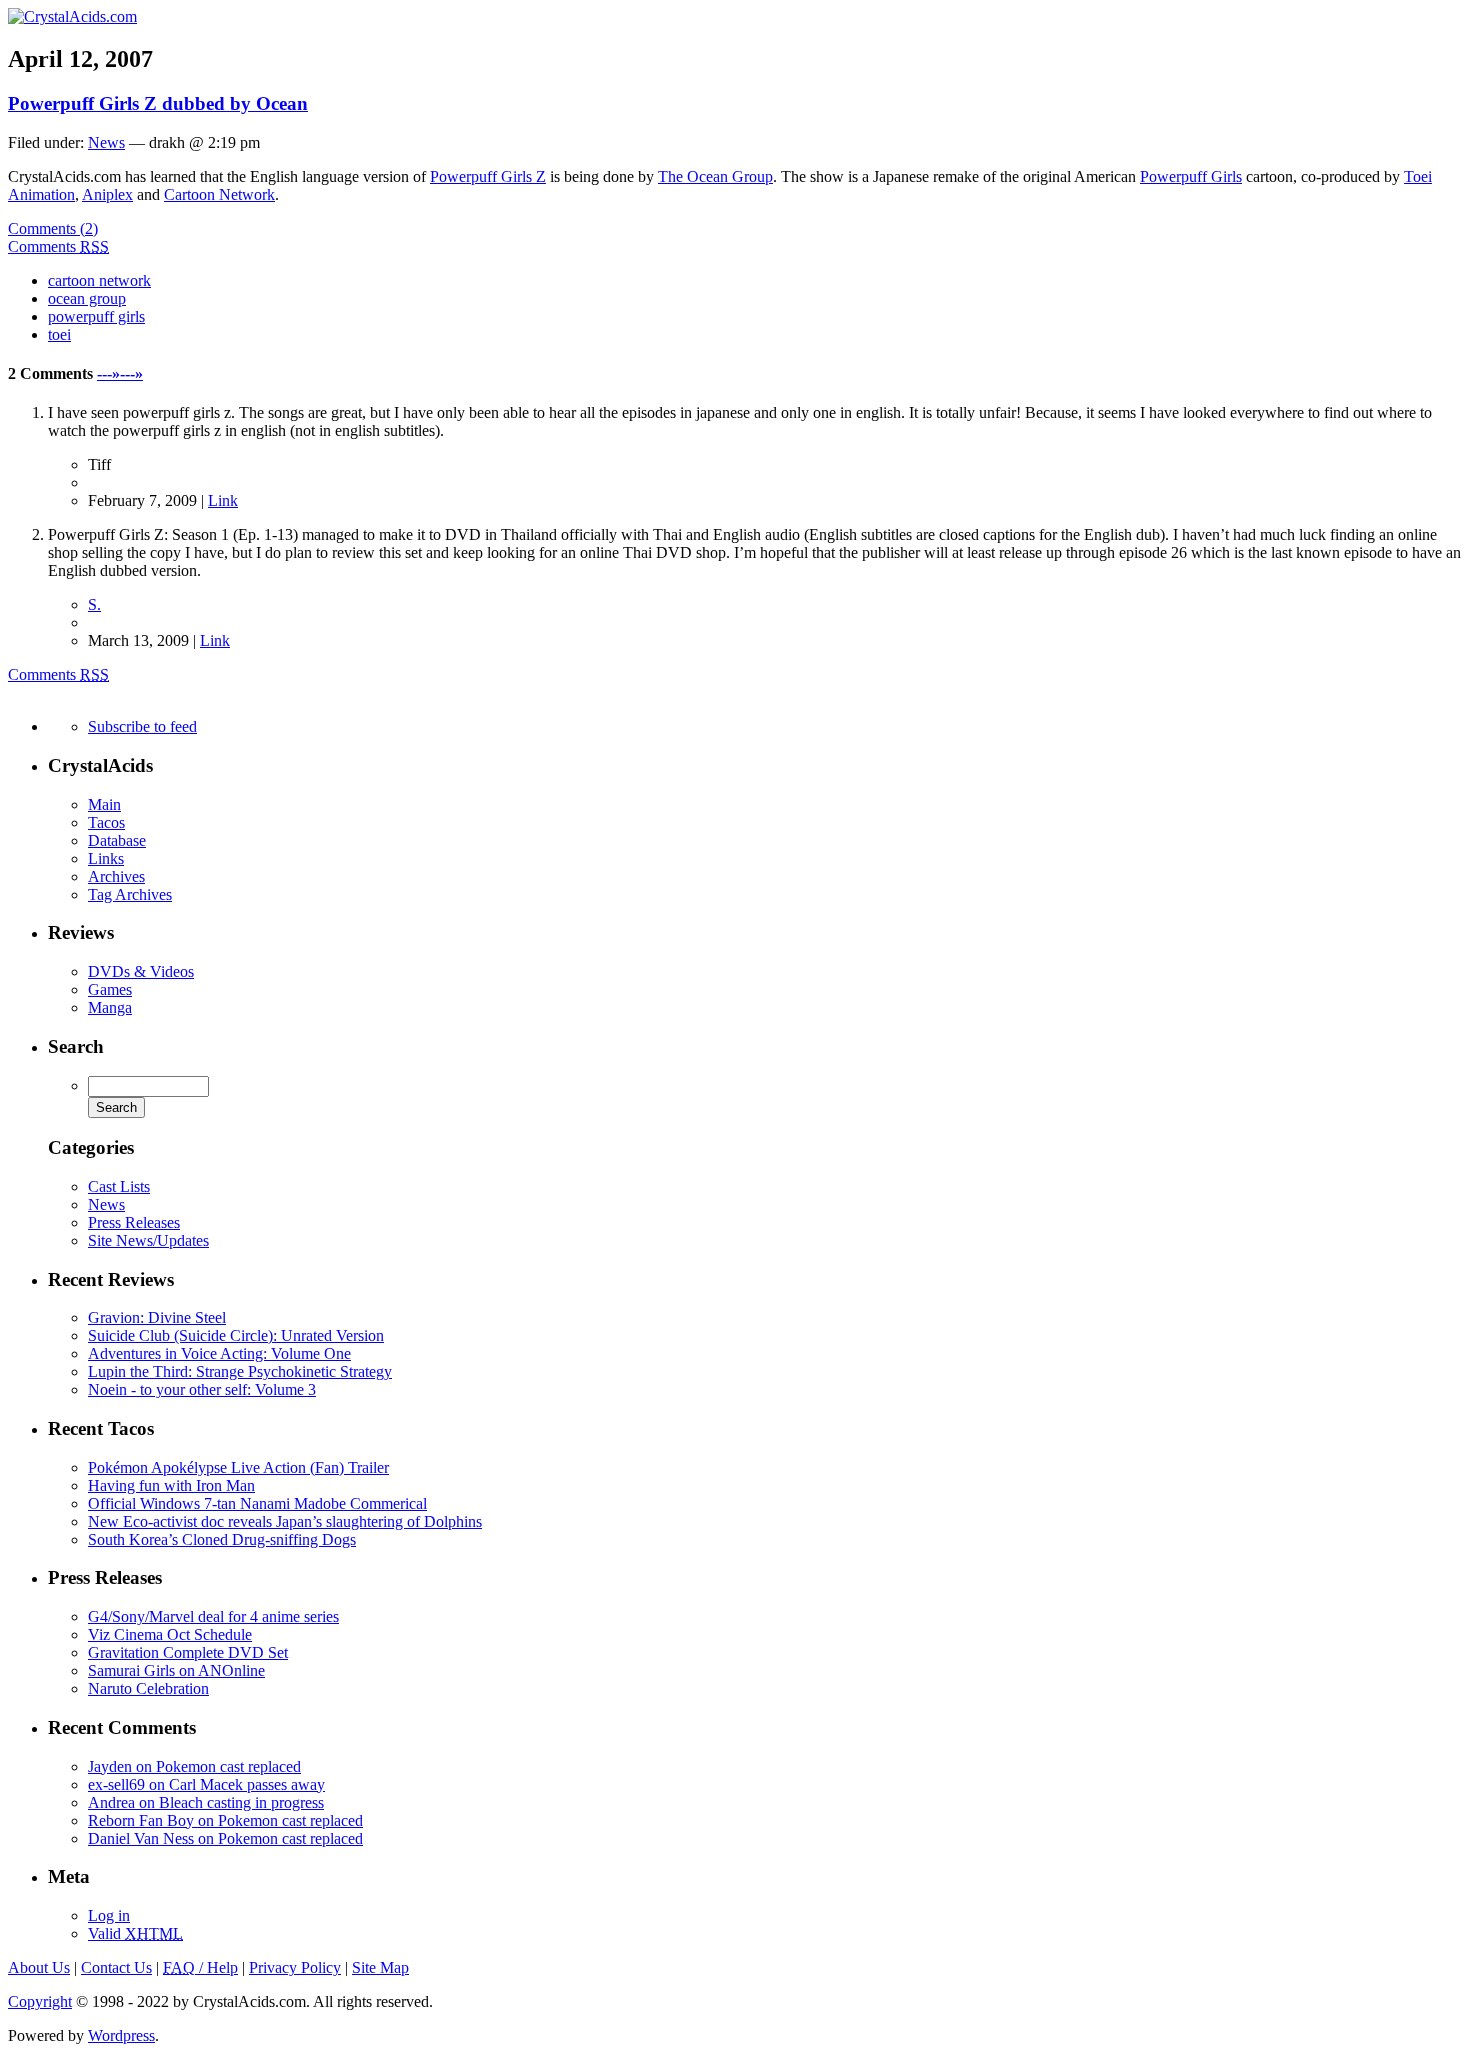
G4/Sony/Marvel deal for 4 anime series (213, 1616)
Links (106, 858)
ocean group (87, 298)
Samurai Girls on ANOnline (176, 1670)
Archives (116, 876)
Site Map (380, 1967)
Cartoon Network (219, 194)
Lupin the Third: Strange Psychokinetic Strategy (240, 1371)
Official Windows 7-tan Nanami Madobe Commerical (257, 1503)
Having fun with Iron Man (171, 1485)
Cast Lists (119, 1186)
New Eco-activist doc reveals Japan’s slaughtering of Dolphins (285, 1521)
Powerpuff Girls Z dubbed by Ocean (158, 103)
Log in (109, 1915)
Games (110, 989)
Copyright (40, 2001)
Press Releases (134, 1222)
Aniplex (107, 194)
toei (59, 334)
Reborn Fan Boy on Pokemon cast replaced (225, 1820)
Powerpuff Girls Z (488, 176)
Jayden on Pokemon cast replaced (194, 1766)
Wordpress (121, 2035)
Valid (135, 1933)
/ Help (200, 1967)
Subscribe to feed (142, 726)
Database (117, 840)
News (106, 142)
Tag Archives (130, 894)
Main (104, 804)
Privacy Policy (295, 1967)
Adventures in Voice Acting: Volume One (219, 1353)
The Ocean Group (715, 176)
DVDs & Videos (141, 971)
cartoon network (99, 280)
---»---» (120, 373)
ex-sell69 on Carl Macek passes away (206, 1784)
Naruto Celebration (148, 1688)
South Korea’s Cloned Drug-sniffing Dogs (222, 1539)
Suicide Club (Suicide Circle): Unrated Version (236, 1335)
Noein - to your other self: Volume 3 (202, 1389)
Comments (58, 246)
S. (94, 604)
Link (223, 500)
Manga (110, 1007)
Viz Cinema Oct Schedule (170, 1634)
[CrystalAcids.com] (72, 16)
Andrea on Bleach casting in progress (206, 1802)
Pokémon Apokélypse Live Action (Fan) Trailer (238, 1467)
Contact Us (116, 1967)
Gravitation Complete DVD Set (188, 1652)
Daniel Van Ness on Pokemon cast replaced (225, 1838)
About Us (39, 1967)
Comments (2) (53, 228)
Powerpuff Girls (1191, 176)
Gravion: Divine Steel (157, 1317)
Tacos (106, 822)
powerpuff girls (96, 316)
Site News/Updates (148, 1240)
